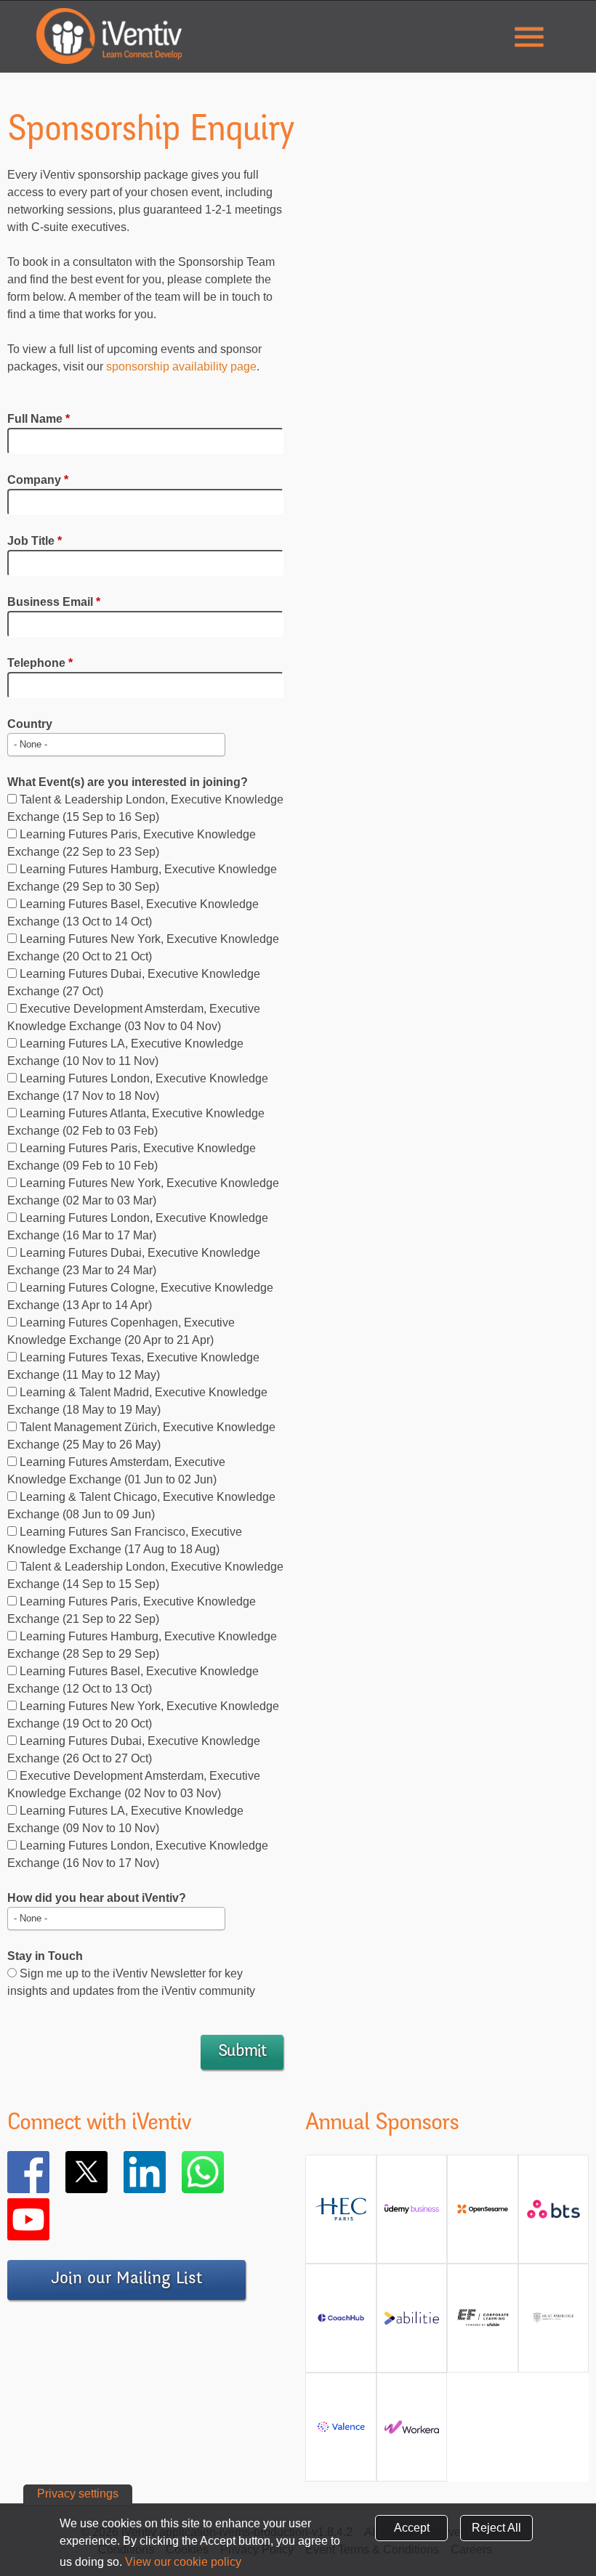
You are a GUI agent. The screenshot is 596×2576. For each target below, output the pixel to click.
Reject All (496, 2528)
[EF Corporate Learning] (483, 2324)
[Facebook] (49, 2172)
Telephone (40, 663)
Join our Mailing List (126, 2280)
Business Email (54, 602)
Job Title (35, 541)
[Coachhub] (341, 2324)
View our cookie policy (183, 2562)
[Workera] (412, 2433)
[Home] (109, 36)
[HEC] (341, 2215)
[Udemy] (412, 2215)
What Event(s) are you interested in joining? (128, 782)
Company (38, 480)
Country (30, 724)
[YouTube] (49, 2219)
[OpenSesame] (483, 2215)
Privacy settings (78, 2494)
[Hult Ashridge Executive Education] (554, 2324)
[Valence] (341, 2433)
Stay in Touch (45, 1956)
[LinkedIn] (166, 2172)
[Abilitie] (412, 2324)
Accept (412, 2528)
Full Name (39, 419)
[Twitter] (108, 2172)
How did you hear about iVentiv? (97, 1898)
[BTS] (554, 2215)
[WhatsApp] (224, 2172)
